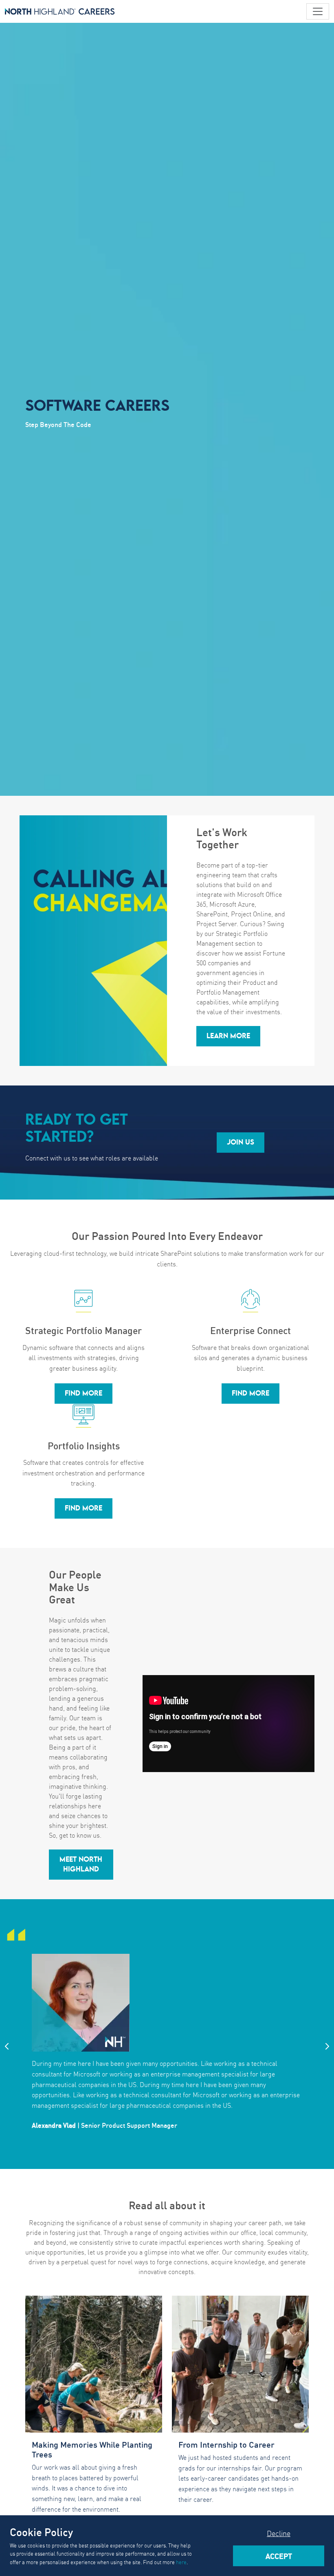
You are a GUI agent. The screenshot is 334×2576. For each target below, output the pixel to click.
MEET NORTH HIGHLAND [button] (81, 1865)
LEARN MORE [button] (228, 1036)
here (181, 2562)
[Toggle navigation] (318, 11)
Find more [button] (83, 1394)
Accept (279, 2556)
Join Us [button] (241, 1143)
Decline (279, 2533)
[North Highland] (60, 11)
